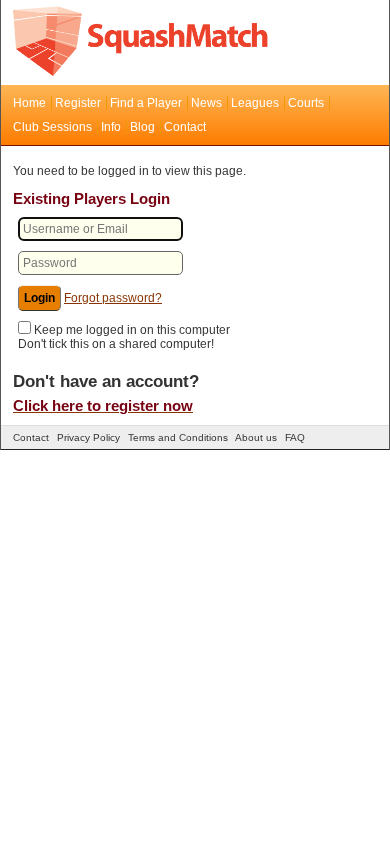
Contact (185, 127)
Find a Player (146, 103)
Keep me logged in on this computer (132, 330)
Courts (306, 103)
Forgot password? (113, 298)
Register (78, 103)
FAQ (295, 437)
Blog (142, 127)
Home (29, 103)
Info (111, 127)
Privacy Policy (88, 437)
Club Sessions (52, 127)
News (206, 103)
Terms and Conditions (178, 437)
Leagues (255, 103)
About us (256, 437)
